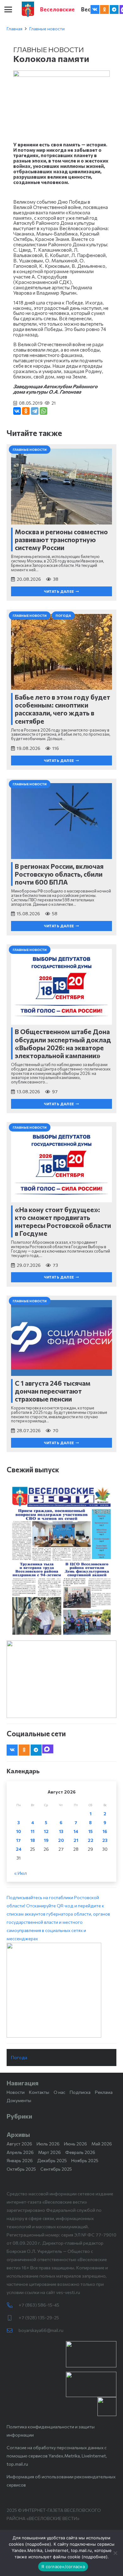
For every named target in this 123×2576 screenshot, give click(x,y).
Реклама (104, 2092)
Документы (19, 2100)
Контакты (39, 2092)
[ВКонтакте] (17, 411)
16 (105, 1831)
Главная (15, 29)
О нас (59, 2092)
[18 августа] (61, 1560)
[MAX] (48, 1749)
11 (32, 1831)
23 (105, 1840)
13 (61, 1831)
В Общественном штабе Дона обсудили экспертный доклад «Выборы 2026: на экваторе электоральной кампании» (63, 1043)
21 (76, 1840)
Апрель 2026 (20, 2152)
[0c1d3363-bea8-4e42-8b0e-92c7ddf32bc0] (61, 1990)
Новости (16, 2092)
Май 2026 (102, 2144)
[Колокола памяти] (61, 74)
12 (46, 1831)
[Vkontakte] (95, 9)
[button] (8, 9)
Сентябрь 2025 (56, 2169)
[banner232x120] (91, 2354)
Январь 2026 (20, 2160)
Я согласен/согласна (63, 2567)
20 (61, 1840)
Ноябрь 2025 (85, 2160)
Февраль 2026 (80, 2152)
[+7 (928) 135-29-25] (13, 2318)
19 (46, 1840)
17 (18, 1840)
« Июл (20, 1873)
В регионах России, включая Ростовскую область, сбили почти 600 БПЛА (59, 874)
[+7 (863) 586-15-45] (13, 2305)
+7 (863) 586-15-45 (39, 2305)
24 (19, 1849)
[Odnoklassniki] (104, 9)
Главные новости (47, 29)
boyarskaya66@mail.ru (41, 2330)
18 (33, 1840)
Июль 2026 (48, 2144)
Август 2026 (19, 2144)
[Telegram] (114, 9)
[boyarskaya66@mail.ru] (13, 2331)
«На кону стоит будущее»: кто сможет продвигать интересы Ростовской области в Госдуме (63, 1221)
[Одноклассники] (26, 411)
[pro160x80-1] (91, 2384)
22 (91, 1840)
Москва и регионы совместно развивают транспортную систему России (61, 540)
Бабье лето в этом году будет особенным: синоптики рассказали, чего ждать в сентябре (62, 709)
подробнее (38, 2544)
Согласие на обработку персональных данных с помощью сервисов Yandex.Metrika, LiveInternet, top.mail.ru (57, 2456)
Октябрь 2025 (21, 2169)
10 (19, 1831)
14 (76, 1831)
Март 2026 (50, 2152)
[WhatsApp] (44, 411)
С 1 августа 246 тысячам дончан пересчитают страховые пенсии (53, 1391)
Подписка (80, 2092)
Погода (19, 2057)
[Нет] (115, 2553)
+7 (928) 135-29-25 (39, 2318)
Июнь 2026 (76, 2144)
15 (91, 1831)
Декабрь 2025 (52, 2160)
